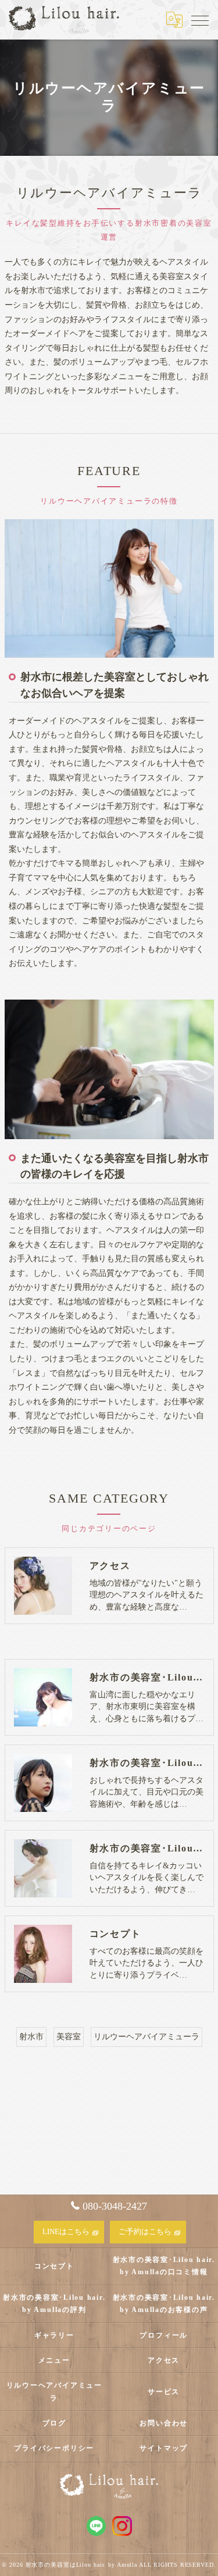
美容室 (69, 2037)
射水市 (31, 2037)
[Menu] (200, 20)
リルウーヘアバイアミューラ (146, 2037)
